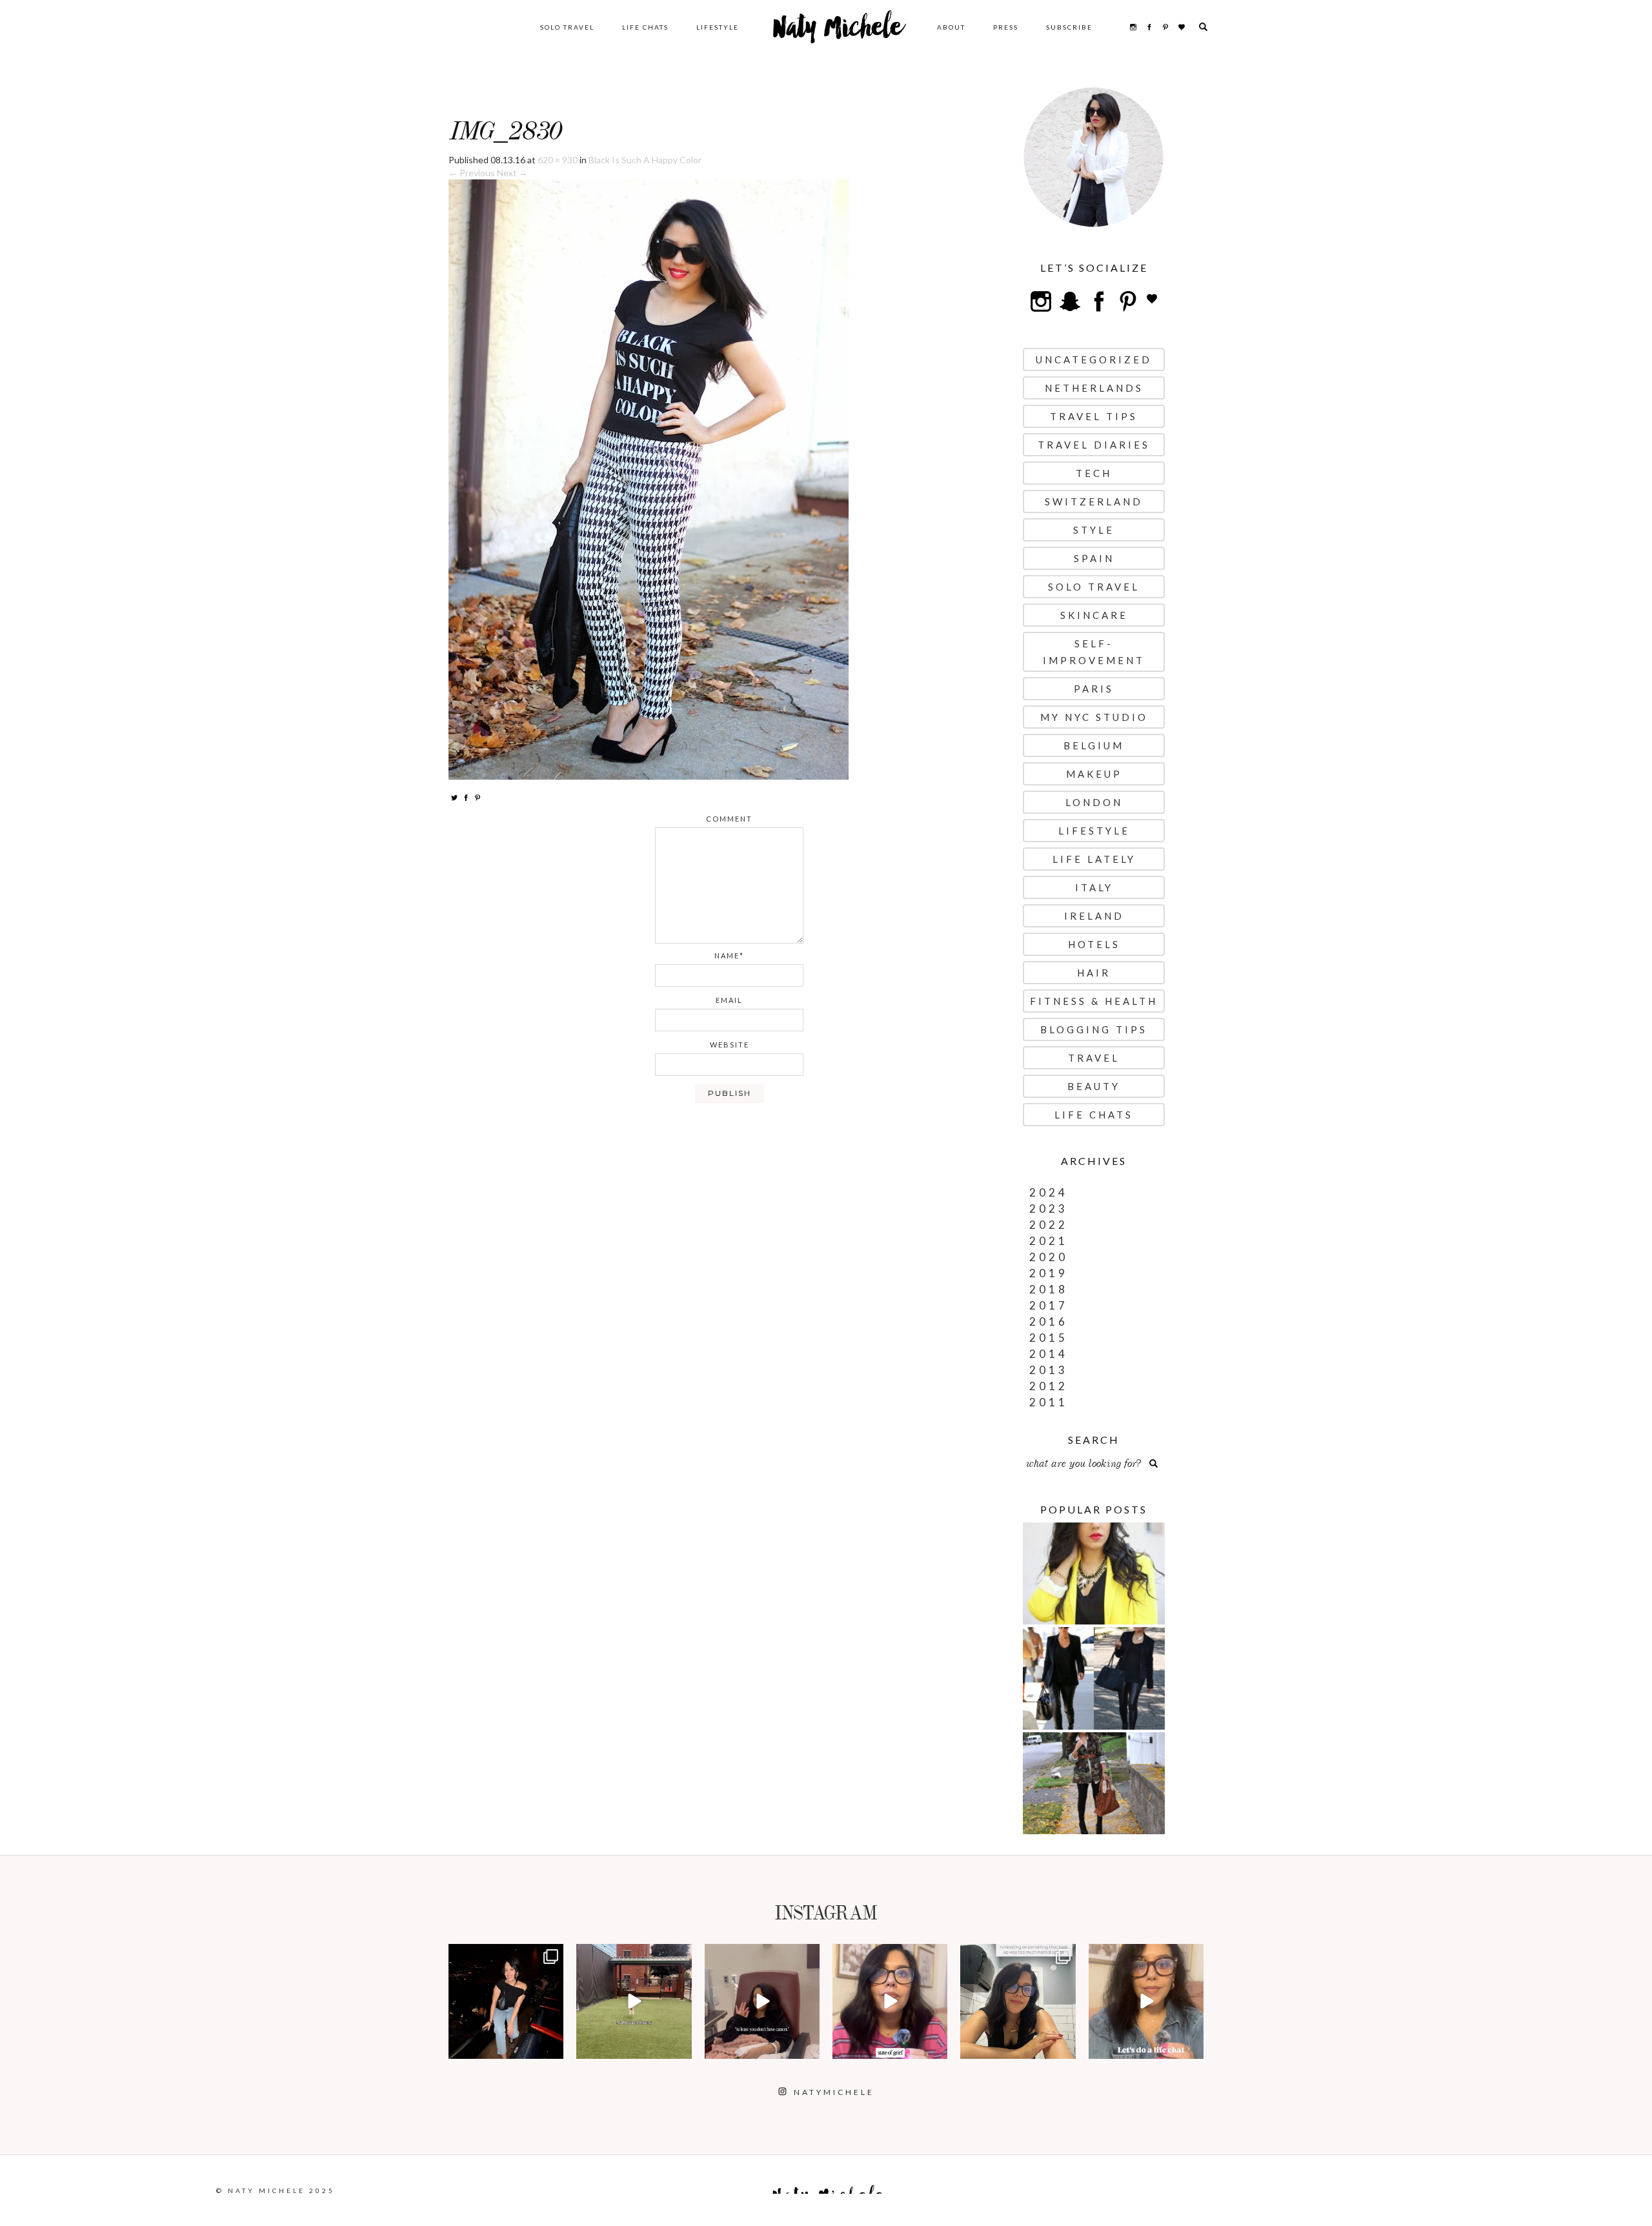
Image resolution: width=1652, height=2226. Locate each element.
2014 (1049, 1354)
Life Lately (1094, 859)
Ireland (1094, 916)
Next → (512, 173)
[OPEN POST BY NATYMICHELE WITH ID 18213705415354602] (506, 2001)
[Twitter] (454, 797)
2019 (1049, 1273)
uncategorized (1094, 359)
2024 (1049, 1192)
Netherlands (1094, 388)
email (729, 1000)
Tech (1094, 473)
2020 (1049, 1257)
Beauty (1094, 1086)
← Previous (472, 173)
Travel (1094, 1058)
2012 (1049, 1386)
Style (1094, 530)
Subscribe (1069, 27)
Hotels (1094, 944)
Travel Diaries (1094, 445)
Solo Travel (567, 27)
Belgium (1094, 745)
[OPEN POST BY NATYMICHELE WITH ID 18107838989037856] (1018, 2001)
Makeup (1094, 774)
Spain (1094, 558)
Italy (1094, 887)
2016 (1049, 1321)
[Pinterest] (478, 797)
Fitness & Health (1094, 1001)
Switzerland (1094, 501)
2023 (1049, 1209)
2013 (1049, 1370)
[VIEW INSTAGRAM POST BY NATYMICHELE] (552, 2047)
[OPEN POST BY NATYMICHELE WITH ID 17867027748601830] (1146, 2001)
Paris (1094, 689)
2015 (1049, 1338)
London (1094, 802)
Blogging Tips (1094, 1029)
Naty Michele (838, 32)
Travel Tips (1094, 416)
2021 (1049, 1241)
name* (729, 956)
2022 (1049, 1225)
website (730, 1045)
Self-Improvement (1094, 652)
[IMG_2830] (649, 479)
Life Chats (645, 27)
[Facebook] (466, 797)
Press (1006, 27)
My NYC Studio (1094, 717)
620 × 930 (558, 160)
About (951, 27)
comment (729, 819)
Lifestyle (718, 27)
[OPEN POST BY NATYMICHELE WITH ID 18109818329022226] (890, 2001)
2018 (1049, 1289)
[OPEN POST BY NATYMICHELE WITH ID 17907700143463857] (762, 2001)
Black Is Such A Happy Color (645, 160)
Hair (1094, 973)
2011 (1049, 1402)
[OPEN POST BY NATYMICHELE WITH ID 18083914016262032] (634, 2001)
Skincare (1094, 615)
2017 (1049, 1305)
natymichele (506, 1955)
